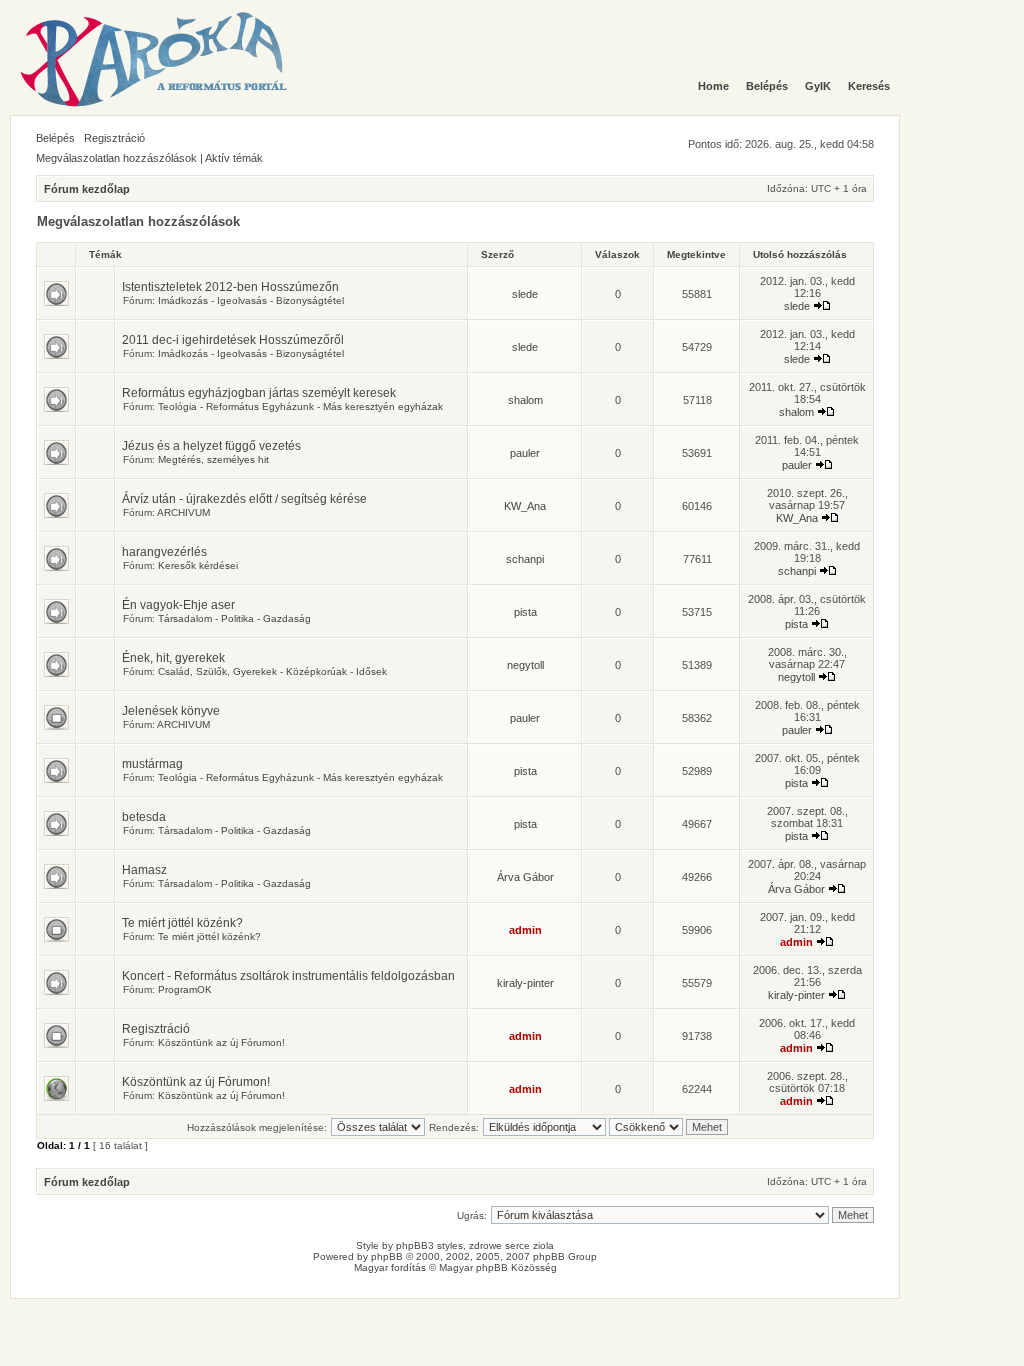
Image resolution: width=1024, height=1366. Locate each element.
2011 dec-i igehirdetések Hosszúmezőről (233, 340)
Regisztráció (114, 138)
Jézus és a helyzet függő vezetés (211, 446)
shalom (525, 400)
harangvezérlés (164, 552)
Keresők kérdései (198, 565)
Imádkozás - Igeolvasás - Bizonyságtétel (251, 300)
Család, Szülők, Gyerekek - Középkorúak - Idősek (272, 671)
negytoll (525, 665)
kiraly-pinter (525, 983)
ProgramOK (185, 989)
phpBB (387, 1256)
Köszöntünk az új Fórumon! (221, 1042)
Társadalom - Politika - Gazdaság (234, 618)
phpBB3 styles (429, 1245)
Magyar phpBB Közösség (498, 1267)
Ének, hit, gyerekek (173, 658)
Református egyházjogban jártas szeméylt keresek (259, 393)
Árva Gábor (525, 877)
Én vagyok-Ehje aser (178, 605)
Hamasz (144, 870)
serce (517, 1245)
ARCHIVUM (183, 512)
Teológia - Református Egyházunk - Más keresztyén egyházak (300, 406)
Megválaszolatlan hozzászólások (116, 158)
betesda (144, 817)
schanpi (525, 559)
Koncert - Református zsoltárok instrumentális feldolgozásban (288, 976)
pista (525, 612)
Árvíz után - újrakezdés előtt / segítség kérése (244, 499)
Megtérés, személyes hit (213, 459)
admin (525, 930)
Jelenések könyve (171, 711)
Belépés (55, 138)
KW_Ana (525, 506)
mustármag (152, 764)
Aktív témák (234, 158)
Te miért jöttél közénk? (182, 923)
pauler (525, 453)
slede (525, 294)
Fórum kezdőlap (87, 189)
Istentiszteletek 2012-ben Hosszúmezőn (230, 287)
